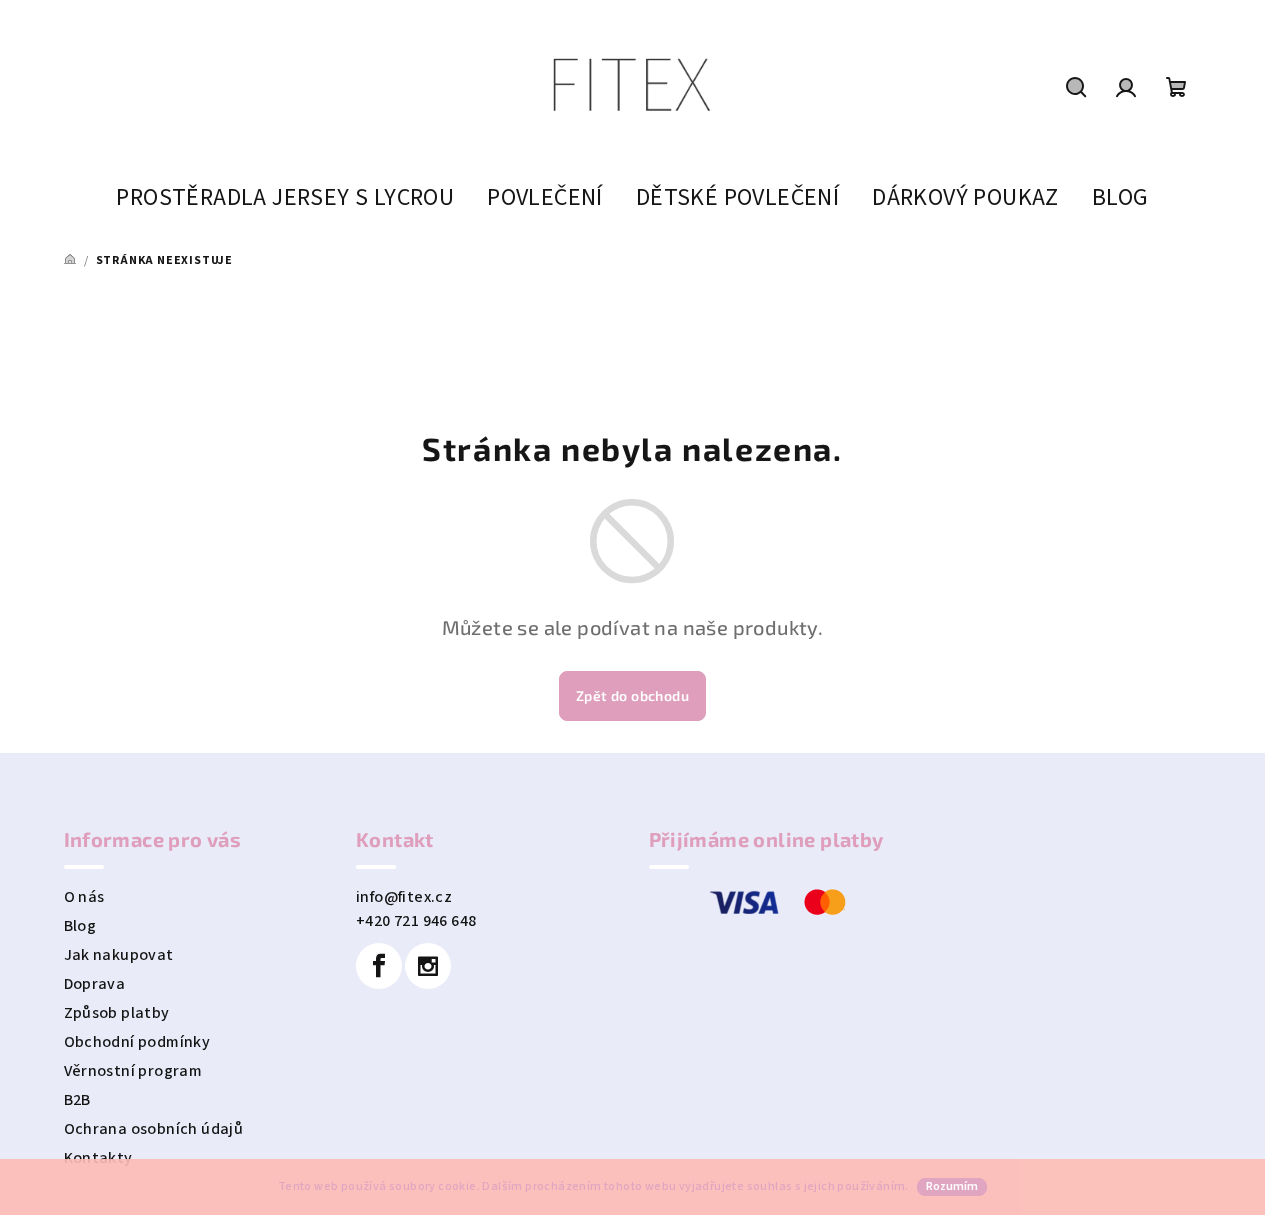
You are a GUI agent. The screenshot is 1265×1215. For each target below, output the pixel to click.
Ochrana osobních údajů (154, 1129)
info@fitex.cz (404, 897)
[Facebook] (379, 966)
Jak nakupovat (119, 955)
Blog (80, 926)
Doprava (95, 984)
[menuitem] (285, 198)
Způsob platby (117, 1013)
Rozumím (952, 1186)
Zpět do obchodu (632, 695)
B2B (77, 1100)
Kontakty (98, 1158)
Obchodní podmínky (137, 1042)
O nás (84, 897)
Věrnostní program (133, 1071)
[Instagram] (428, 966)
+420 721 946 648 (416, 921)
